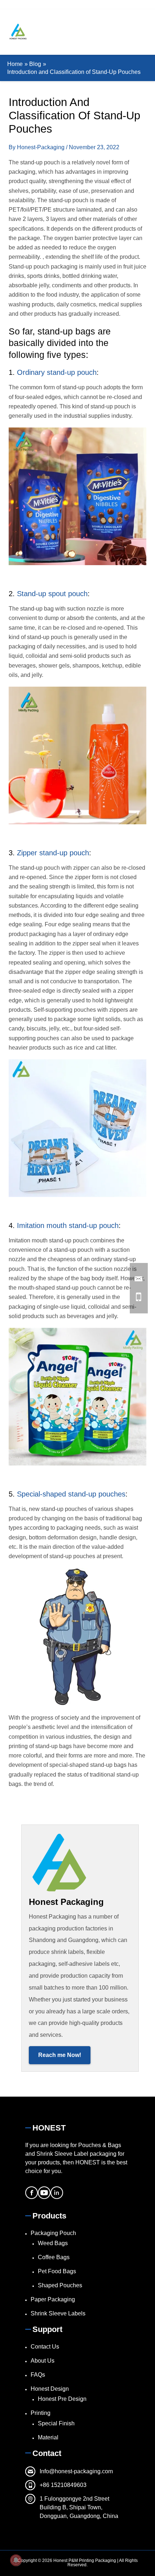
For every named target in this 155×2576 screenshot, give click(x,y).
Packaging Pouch (53, 2233)
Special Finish (56, 2423)
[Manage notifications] (16, 2560)
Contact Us (45, 2347)
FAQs (38, 2375)
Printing (41, 2413)
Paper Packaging (53, 2299)
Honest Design (50, 2389)
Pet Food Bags (57, 2271)
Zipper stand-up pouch (53, 853)
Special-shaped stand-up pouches (71, 1494)
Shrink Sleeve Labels (58, 2313)
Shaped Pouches (60, 2285)
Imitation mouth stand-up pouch (68, 1225)
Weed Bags (53, 2243)
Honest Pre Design (62, 2399)
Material (48, 2437)
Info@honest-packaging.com (76, 2471)
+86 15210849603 (63, 2485)
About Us (43, 2361)
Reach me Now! (60, 2055)
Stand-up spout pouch (52, 594)
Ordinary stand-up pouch (57, 372)
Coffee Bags (54, 2257)
